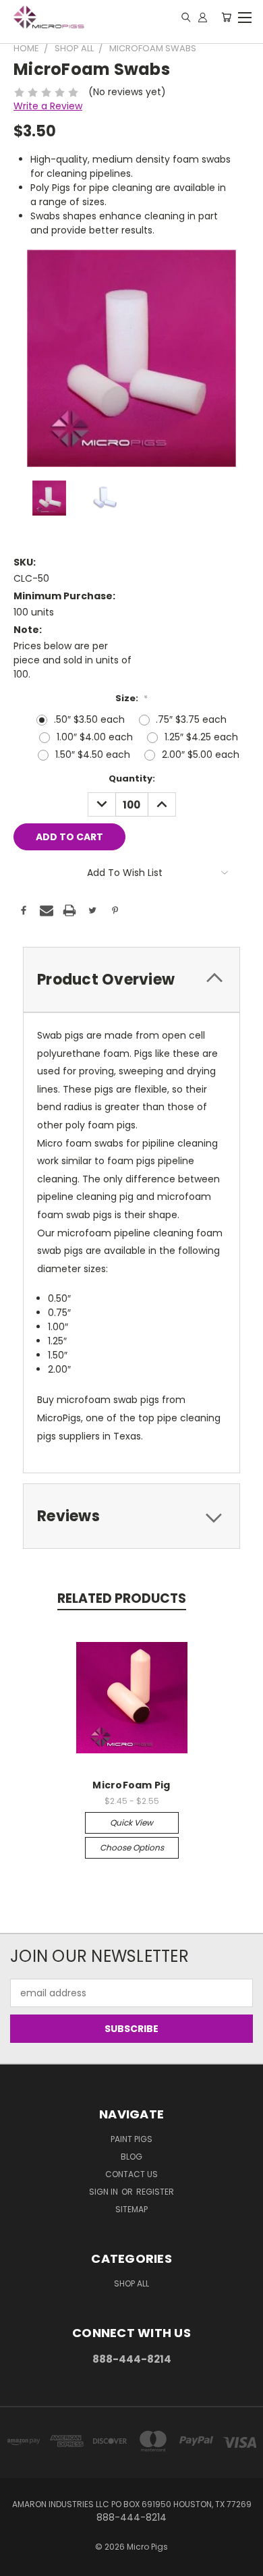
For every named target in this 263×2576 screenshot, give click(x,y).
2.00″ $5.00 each (201, 755)
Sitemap (131, 2209)
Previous (21, 2563)
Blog (131, 2157)
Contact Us (131, 2174)
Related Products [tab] (122, 1598)
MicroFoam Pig (131, 1785)
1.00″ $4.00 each (95, 737)
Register (155, 2192)
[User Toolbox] (203, 17)
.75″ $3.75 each (191, 719)
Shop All (131, 2283)
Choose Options (132, 1847)
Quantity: (132, 778)
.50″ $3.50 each (89, 719)
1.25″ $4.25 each (201, 737)
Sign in (105, 2192)
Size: (131, 698)
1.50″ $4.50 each (93, 755)
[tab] (131, 980)
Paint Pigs (131, 2139)
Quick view (131, 1823)
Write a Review (48, 106)
